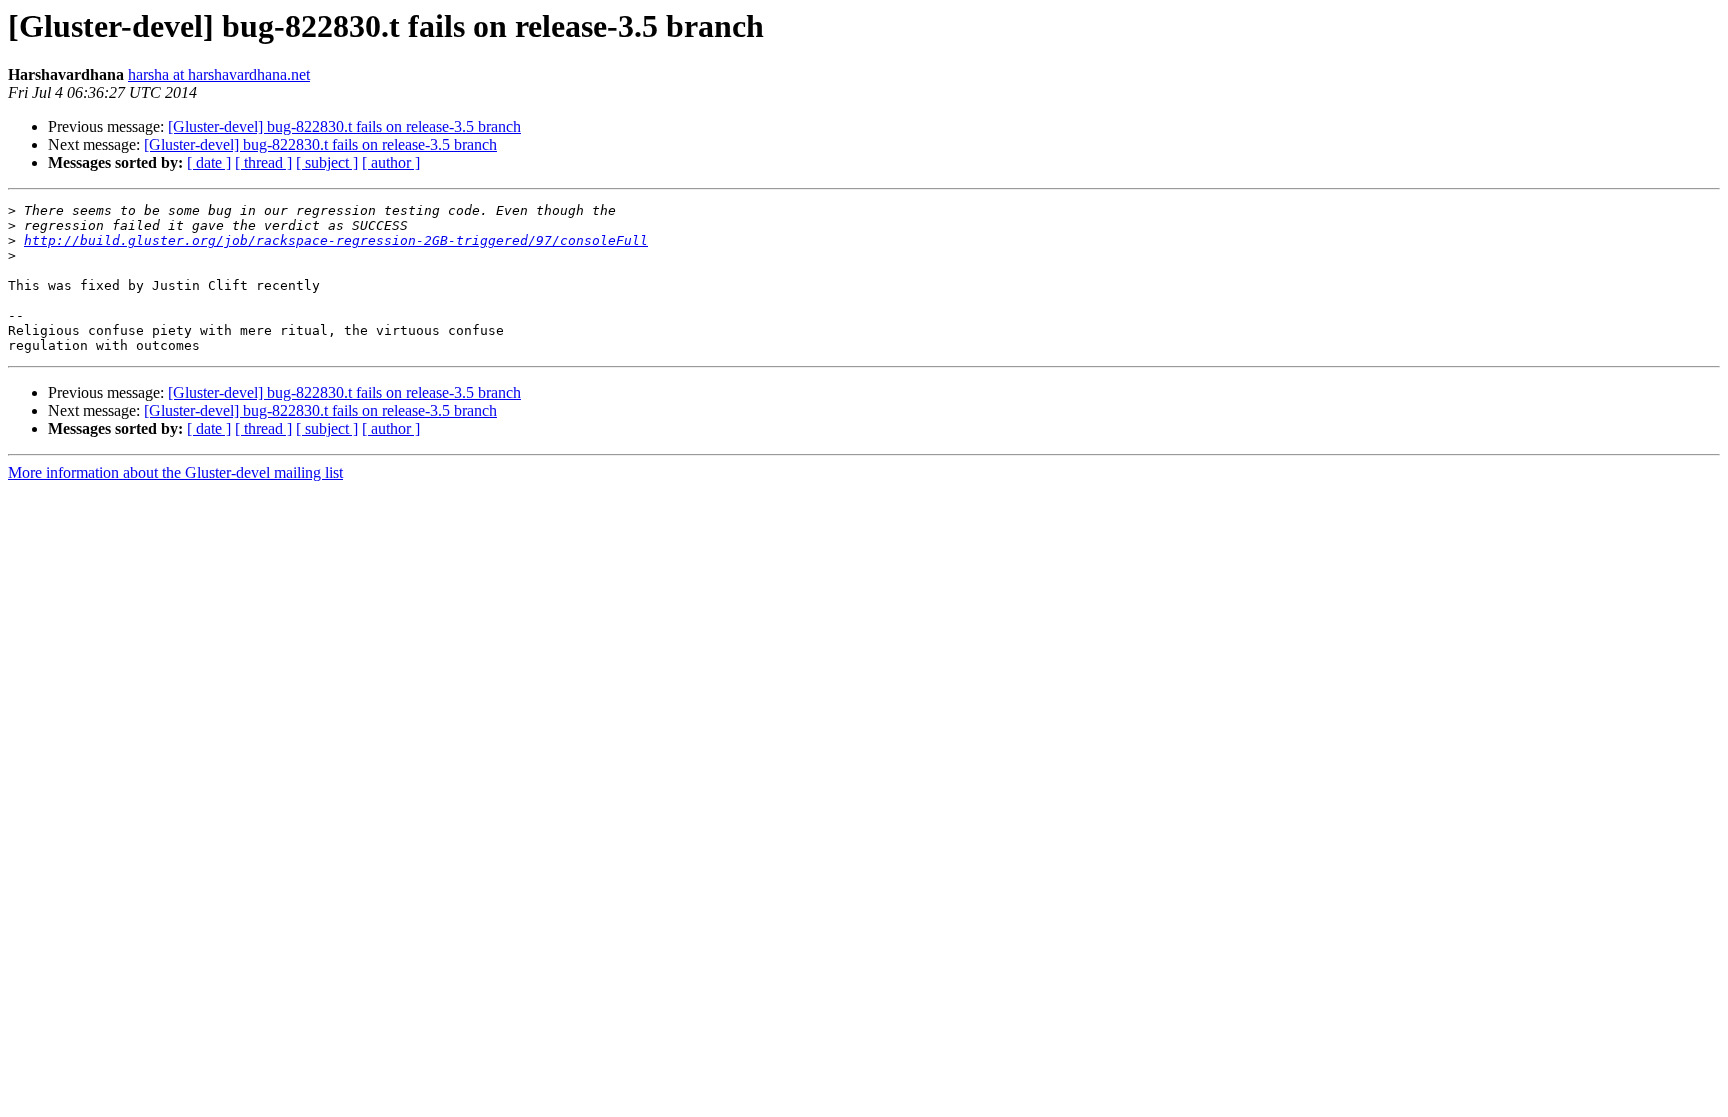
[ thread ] (263, 162)
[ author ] (391, 162)
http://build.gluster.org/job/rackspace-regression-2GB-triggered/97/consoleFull (336, 240)
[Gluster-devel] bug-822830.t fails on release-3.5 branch (344, 126)
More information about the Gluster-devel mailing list (175, 472)
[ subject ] (327, 162)
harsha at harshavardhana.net (219, 74)
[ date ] (209, 162)
